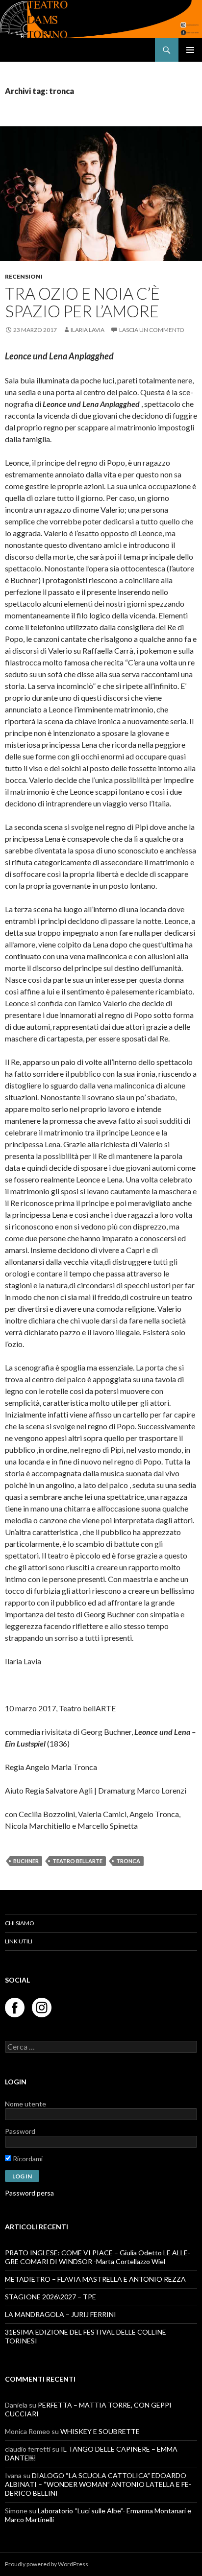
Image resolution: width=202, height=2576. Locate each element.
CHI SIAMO (20, 1923)
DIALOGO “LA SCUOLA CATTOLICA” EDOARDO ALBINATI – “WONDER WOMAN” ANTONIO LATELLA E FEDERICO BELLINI (98, 2484)
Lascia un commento (152, 330)
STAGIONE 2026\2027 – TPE (50, 2297)
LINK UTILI (19, 1941)
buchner (26, 1861)
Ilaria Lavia (88, 330)
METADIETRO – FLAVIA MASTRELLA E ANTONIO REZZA (95, 2279)
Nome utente (25, 2104)
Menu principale (190, 50)
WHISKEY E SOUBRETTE (101, 2431)
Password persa (29, 2193)
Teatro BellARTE (77, 1861)
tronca (128, 1861)
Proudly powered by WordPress (47, 2564)
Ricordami (27, 2159)
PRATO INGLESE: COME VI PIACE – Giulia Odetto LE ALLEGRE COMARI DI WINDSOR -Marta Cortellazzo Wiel (98, 2257)
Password (20, 2131)
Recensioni (24, 276)
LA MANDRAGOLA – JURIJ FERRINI (61, 2314)
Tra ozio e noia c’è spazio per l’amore (82, 302)
